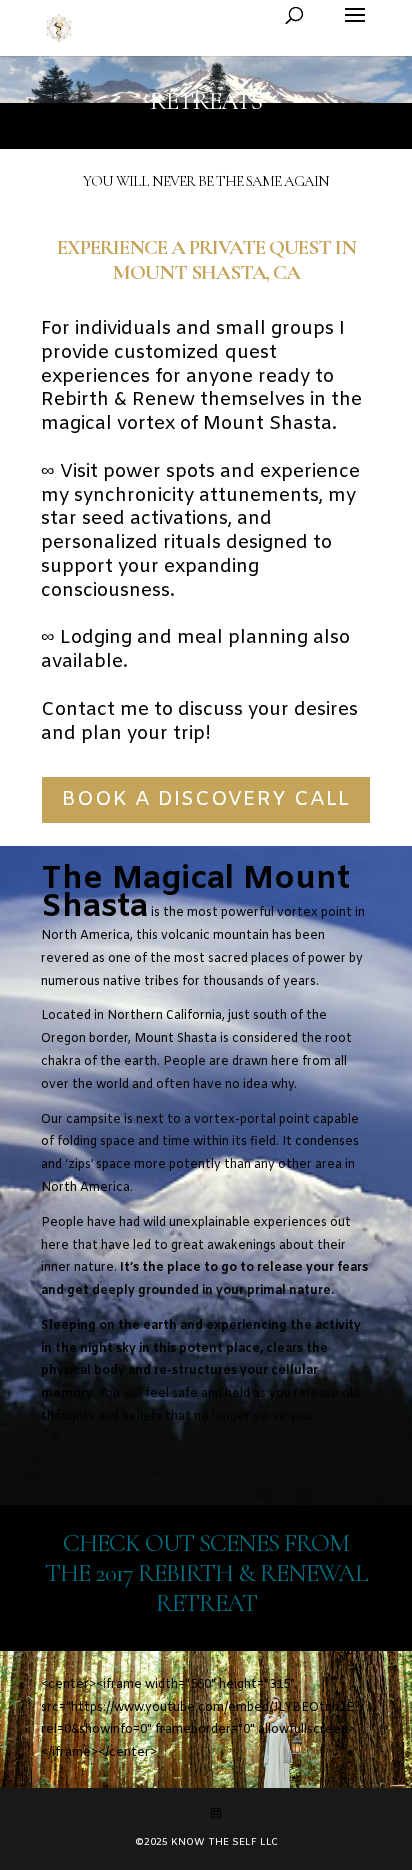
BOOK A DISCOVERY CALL (206, 799)
